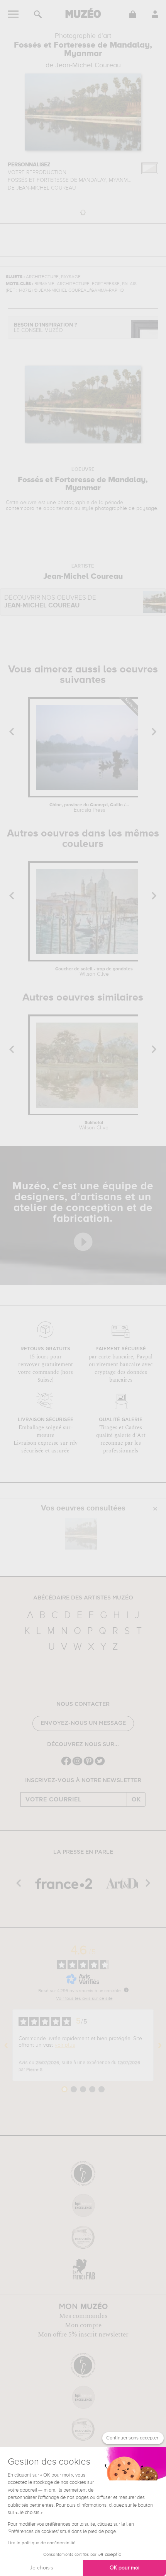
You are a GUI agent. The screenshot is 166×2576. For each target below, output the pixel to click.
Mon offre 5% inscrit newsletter (83, 2335)
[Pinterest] (89, 1764)
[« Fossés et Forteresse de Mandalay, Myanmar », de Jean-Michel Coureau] (81, 1534)
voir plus (65, 2045)
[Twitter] (100, 1764)
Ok (136, 1799)
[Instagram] (77, 1764)
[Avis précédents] (6, 2045)
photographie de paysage (126, 508)
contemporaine (24, 508)
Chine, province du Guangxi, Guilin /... (89, 808)
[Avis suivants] (160, 2045)
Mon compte (83, 2325)
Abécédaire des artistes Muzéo (83, 1598)
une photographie (68, 503)
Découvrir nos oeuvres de (50, 602)
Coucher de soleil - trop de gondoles (94, 972)
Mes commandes (83, 2316)
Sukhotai (94, 1126)
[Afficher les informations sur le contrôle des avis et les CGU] (126, 1990)
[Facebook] (66, 1764)
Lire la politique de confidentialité (42, 2543)
